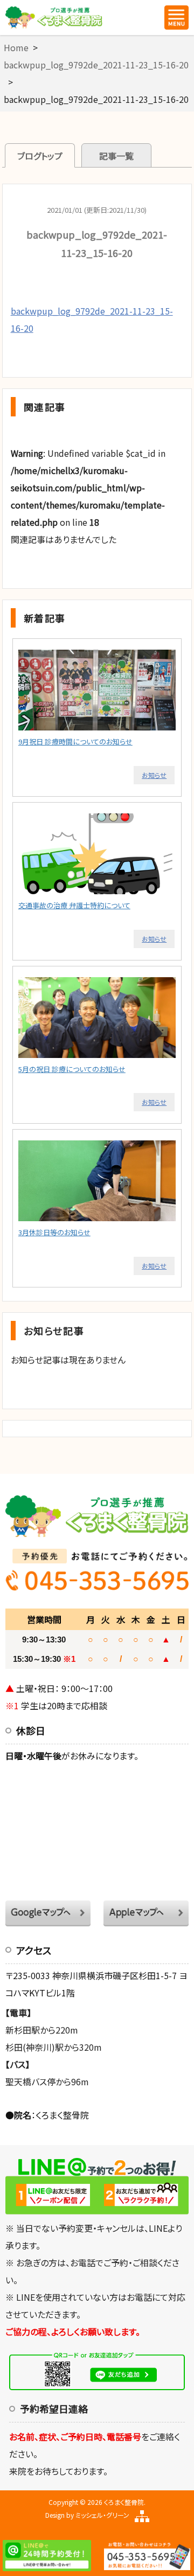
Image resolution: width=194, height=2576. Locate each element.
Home (16, 47)
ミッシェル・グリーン (102, 2515)
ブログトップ (40, 156)
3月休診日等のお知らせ (54, 1232)
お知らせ (154, 775)
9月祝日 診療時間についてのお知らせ (75, 742)
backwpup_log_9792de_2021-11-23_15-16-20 (96, 65)
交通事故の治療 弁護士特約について (74, 905)
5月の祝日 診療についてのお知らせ (72, 1069)
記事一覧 (116, 156)
